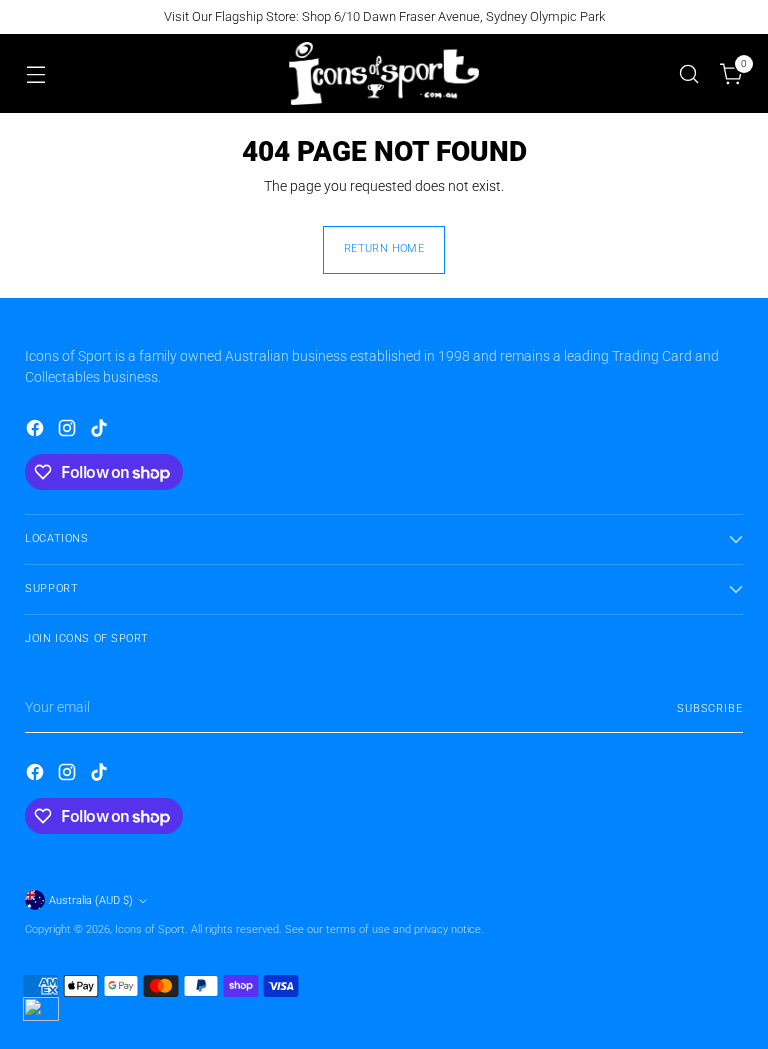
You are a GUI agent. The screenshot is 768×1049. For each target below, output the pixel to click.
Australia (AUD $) (91, 900)
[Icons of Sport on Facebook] (37, 431)
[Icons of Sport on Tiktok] (101, 431)
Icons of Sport (150, 929)
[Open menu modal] (35, 73)
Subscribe (710, 708)
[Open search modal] (689, 73)
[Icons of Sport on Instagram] (69, 431)
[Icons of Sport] (384, 73)
